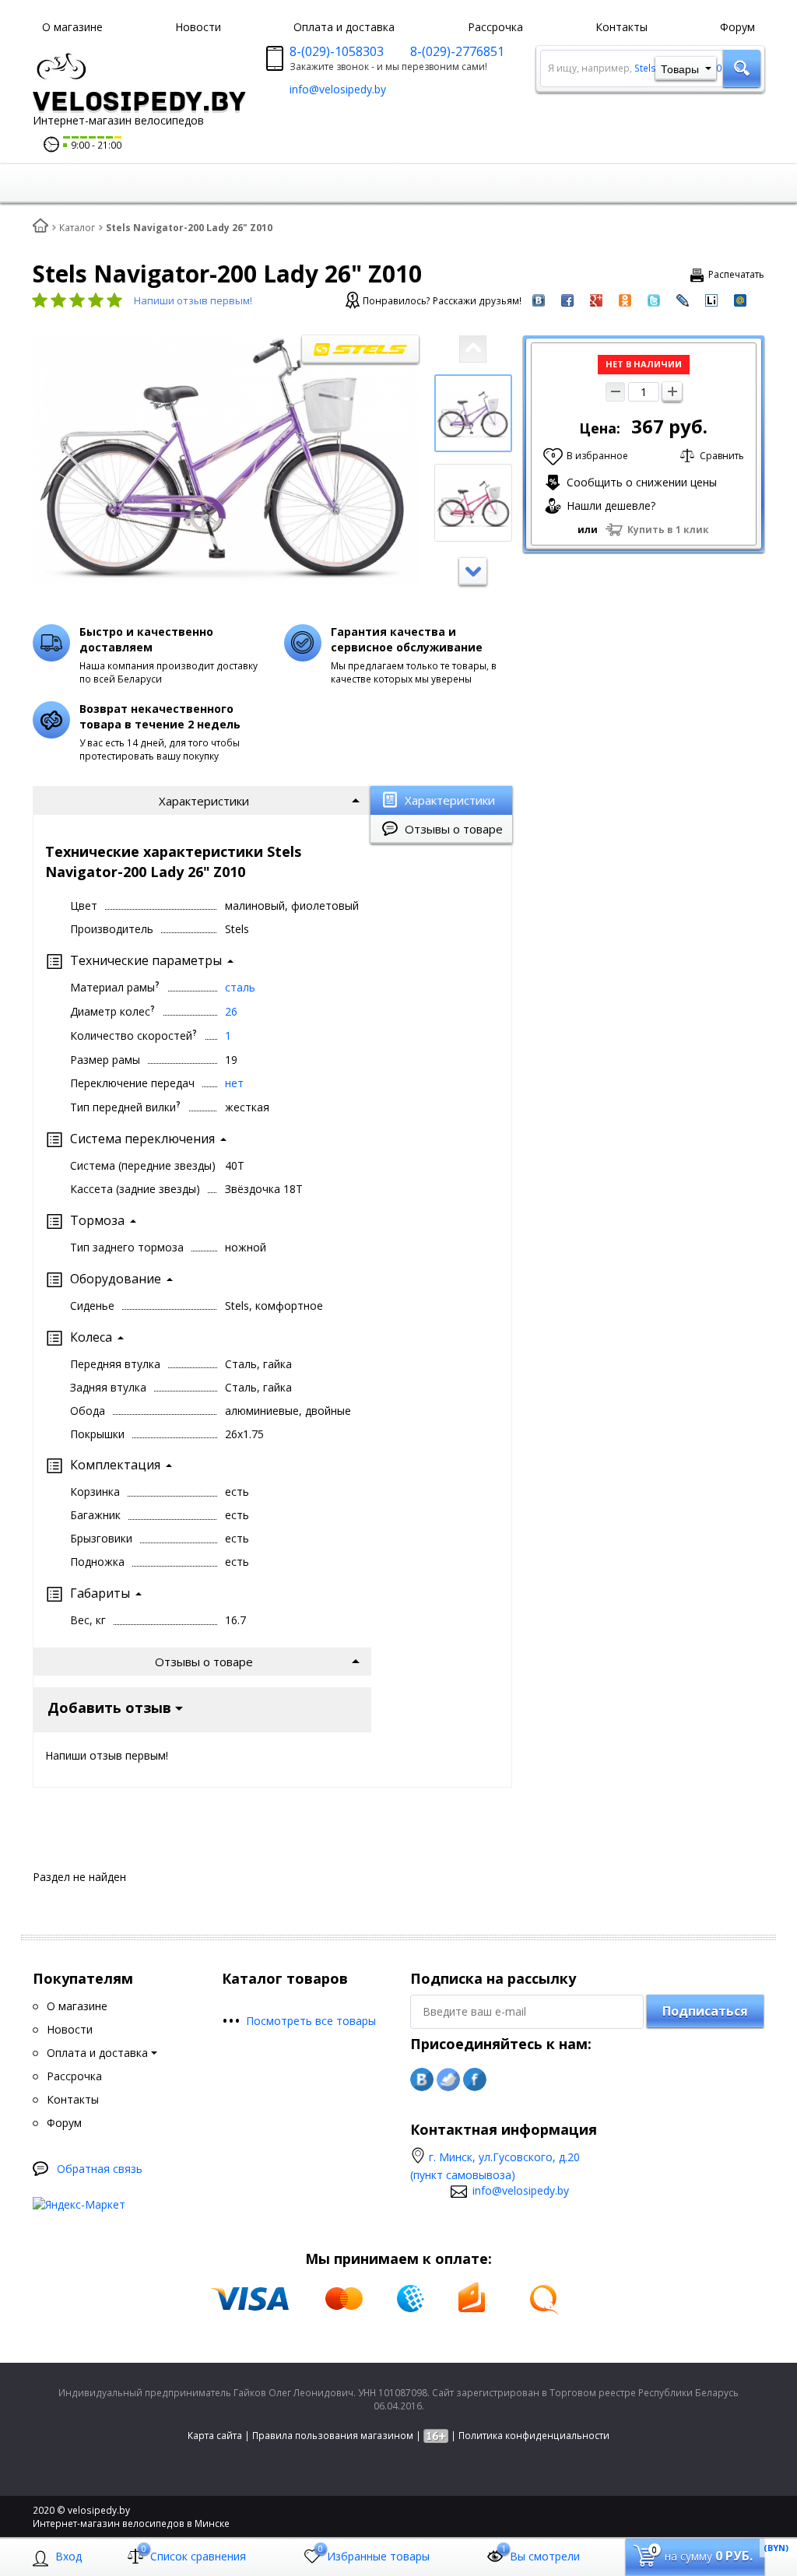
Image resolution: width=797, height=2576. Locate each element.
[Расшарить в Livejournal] (683, 299)
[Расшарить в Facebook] (567, 299)
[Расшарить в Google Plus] (596, 299)
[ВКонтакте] (422, 2079)
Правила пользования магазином (333, 2436)
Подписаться (705, 2011)
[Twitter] (448, 2079)
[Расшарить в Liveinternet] (711, 299)
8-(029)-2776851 (457, 51)
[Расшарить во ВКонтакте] (539, 299)
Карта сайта (215, 2436)
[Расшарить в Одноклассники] (625, 299)
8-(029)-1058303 (337, 51)
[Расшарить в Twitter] (654, 299)
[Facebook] (475, 2079)
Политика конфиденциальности (534, 2436)
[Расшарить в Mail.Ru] (740, 299)
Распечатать (736, 274)
